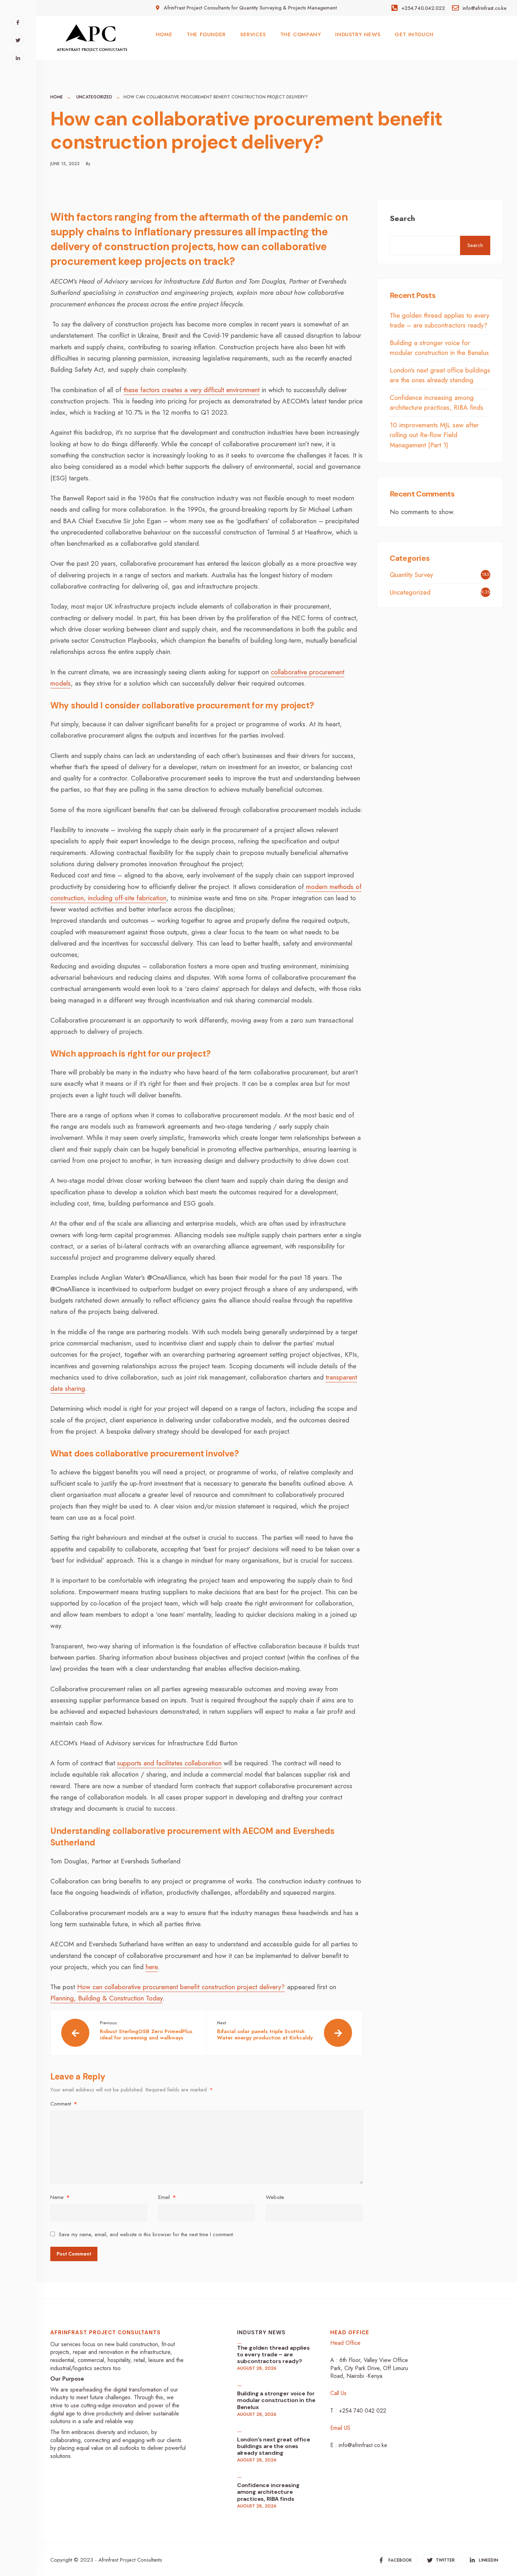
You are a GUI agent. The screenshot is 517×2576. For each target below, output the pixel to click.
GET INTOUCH (414, 34)
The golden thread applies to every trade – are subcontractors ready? (439, 320)
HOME (164, 34)
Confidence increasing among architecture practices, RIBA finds (436, 403)
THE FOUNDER (206, 34)
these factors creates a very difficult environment (192, 390)
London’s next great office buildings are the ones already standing (440, 375)
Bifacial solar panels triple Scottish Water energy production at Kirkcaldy (265, 2031)
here (152, 1967)
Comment (64, 2104)
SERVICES (253, 34)
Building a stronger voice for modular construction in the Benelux (439, 348)
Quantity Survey (411, 575)
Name (60, 2197)
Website (275, 2197)
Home (57, 97)
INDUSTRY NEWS (358, 34)
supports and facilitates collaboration (169, 1763)
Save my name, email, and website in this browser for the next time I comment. (146, 2234)
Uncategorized (94, 97)
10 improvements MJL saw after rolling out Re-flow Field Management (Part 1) (434, 435)
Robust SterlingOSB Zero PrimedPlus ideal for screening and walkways (146, 2031)
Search (402, 218)
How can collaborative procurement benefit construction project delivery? (181, 1987)
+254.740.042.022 (422, 8)
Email (167, 2197)
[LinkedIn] (18, 58)
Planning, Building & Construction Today (106, 1998)
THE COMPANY (301, 34)
